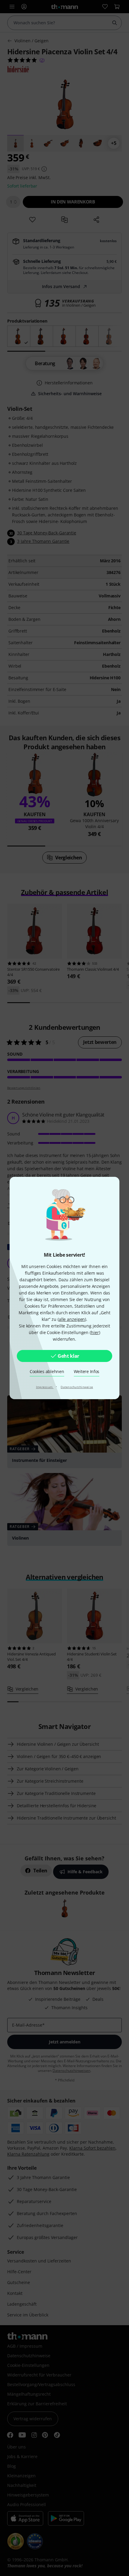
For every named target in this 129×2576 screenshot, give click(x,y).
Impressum (45, 1387)
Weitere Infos (87, 1371)
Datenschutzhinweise (77, 1387)
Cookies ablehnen (47, 1371)
